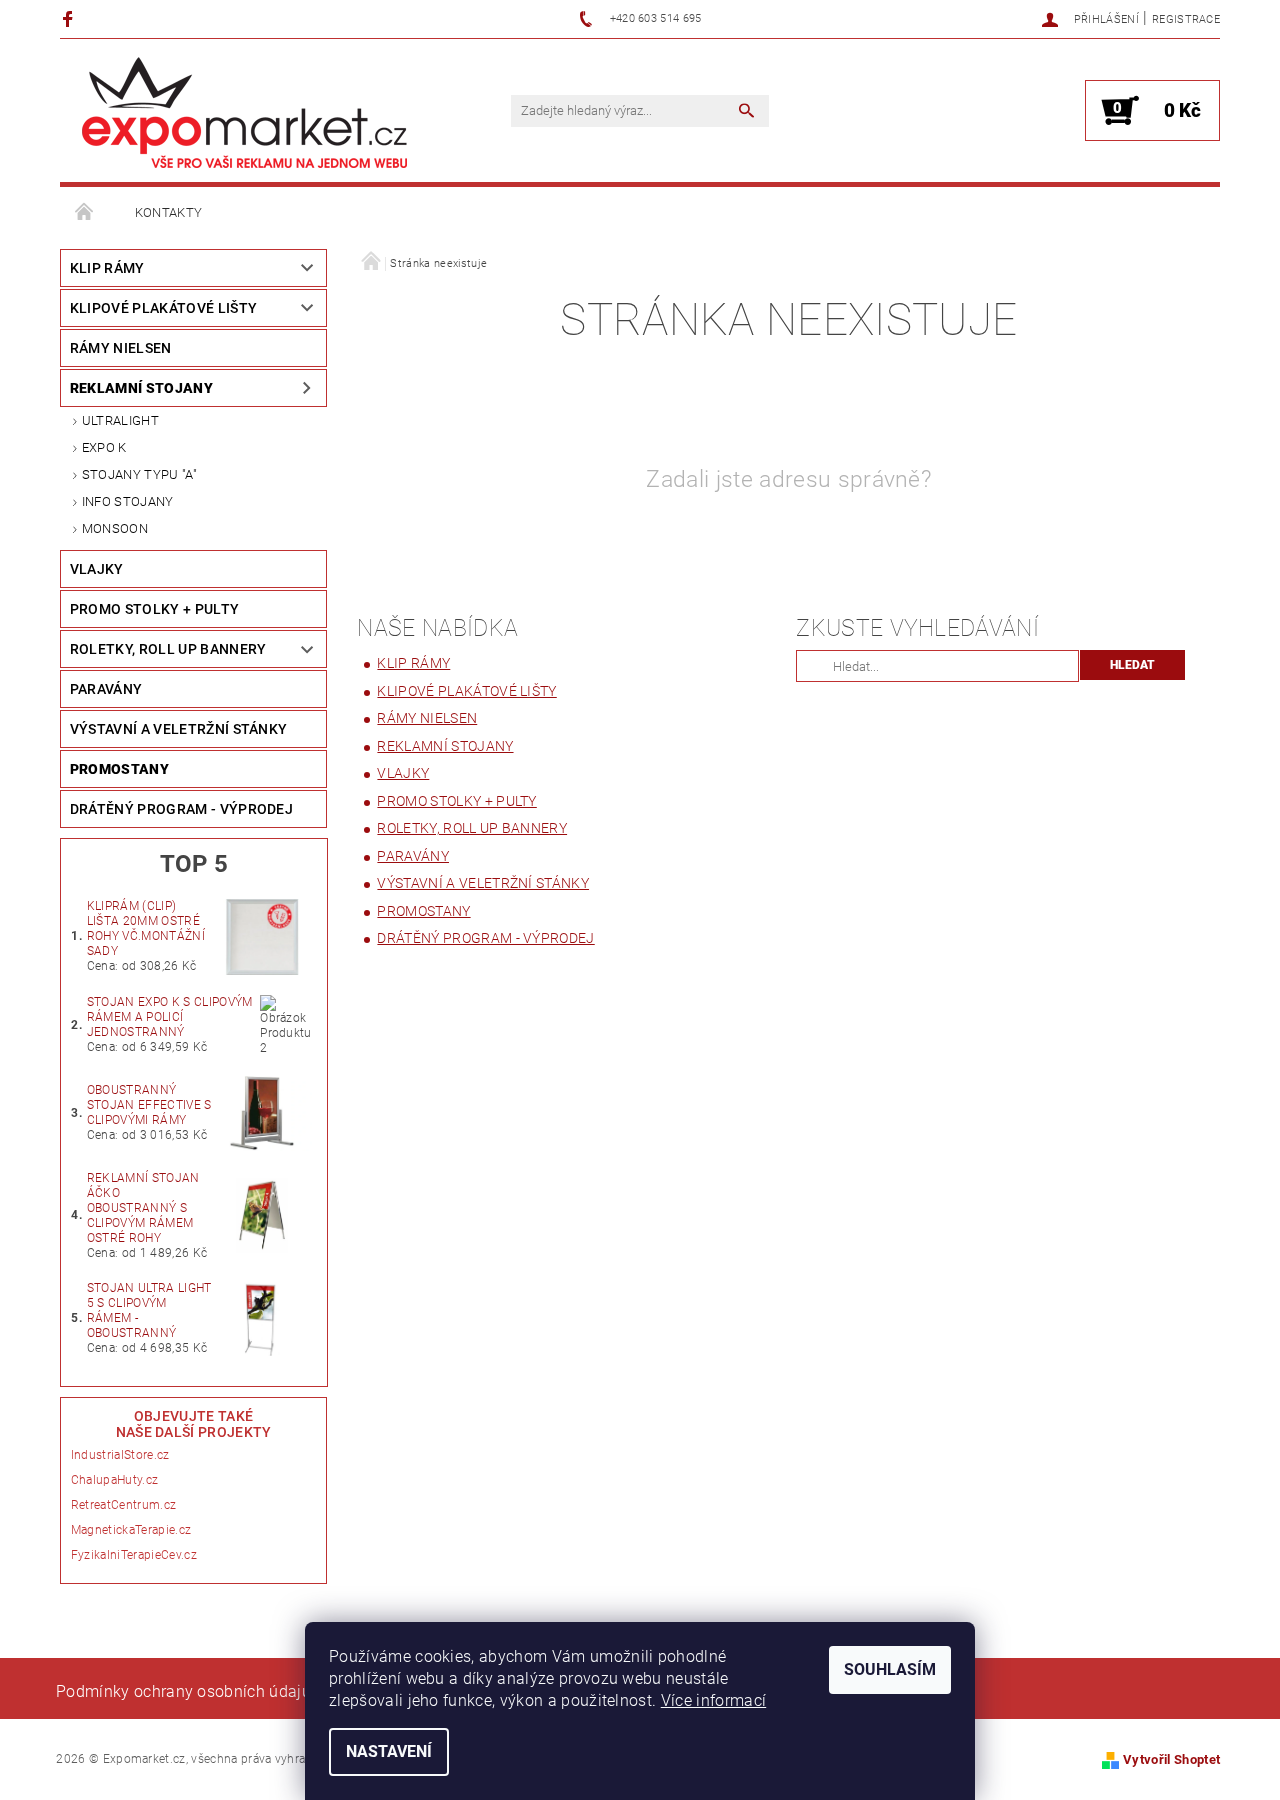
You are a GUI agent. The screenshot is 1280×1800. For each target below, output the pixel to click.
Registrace (1186, 19)
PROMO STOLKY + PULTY (154, 609)
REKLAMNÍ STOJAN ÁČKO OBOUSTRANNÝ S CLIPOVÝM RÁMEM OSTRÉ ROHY (143, 1208)
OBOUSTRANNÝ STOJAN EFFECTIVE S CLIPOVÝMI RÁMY (149, 1105)
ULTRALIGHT (120, 420)
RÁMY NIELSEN (121, 348)
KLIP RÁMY (107, 268)
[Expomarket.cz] (245, 112)
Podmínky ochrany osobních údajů (183, 1691)
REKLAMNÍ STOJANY (141, 388)
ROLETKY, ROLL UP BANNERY (168, 649)
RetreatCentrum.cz (123, 1505)
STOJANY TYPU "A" (139, 474)
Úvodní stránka (85, 213)
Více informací (713, 1700)
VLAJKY (97, 569)
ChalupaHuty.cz (114, 1480)
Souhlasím (890, 1669)
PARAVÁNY (106, 689)
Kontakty (169, 212)
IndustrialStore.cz (120, 1455)
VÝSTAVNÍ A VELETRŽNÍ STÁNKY (179, 729)
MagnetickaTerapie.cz (131, 1530)
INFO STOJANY (128, 501)
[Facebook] (70, 18)
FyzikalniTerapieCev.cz (134, 1555)
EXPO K (104, 447)
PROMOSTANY (119, 769)
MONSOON (115, 528)
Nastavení (389, 1751)
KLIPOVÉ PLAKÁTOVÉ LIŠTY (163, 308)
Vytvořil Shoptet (1171, 1759)
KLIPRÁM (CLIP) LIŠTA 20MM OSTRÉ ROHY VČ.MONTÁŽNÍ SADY (146, 928)
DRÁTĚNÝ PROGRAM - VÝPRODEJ (181, 809)
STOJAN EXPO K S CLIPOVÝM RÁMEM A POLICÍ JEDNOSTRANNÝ (170, 1017)
